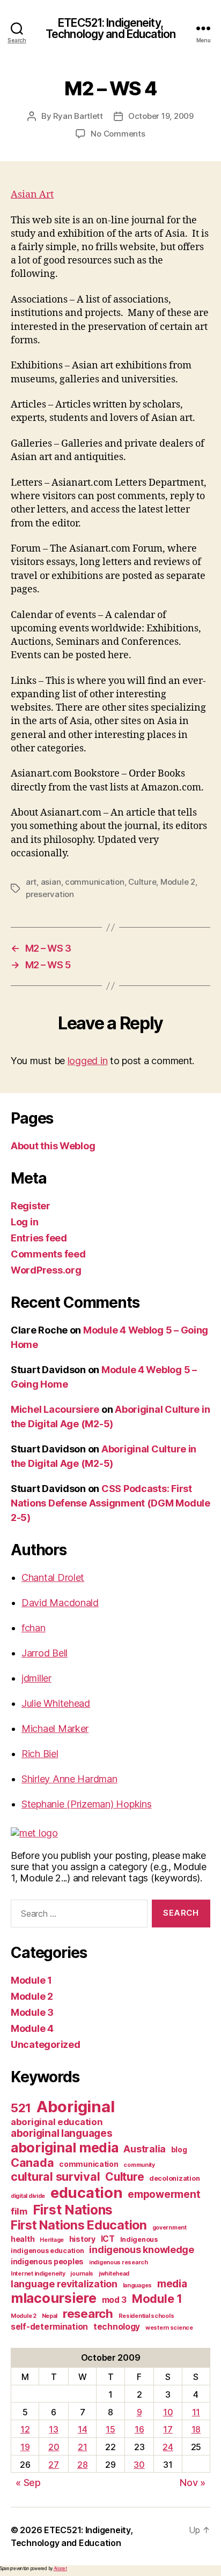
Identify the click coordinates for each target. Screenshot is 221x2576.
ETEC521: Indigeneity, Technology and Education (110, 28)
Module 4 (32, 2028)
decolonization (174, 2178)
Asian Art (32, 195)
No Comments (118, 134)
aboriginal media (65, 2148)
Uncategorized (46, 2044)
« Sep (28, 2483)
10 (168, 2412)
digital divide (28, 2196)
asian (51, 882)
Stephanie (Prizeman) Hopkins (86, 1804)
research (88, 2313)
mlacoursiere (54, 2298)
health (23, 2239)
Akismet (60, 2569)
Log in (24, 1222)
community (139, 2165)
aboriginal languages (62, 2133)
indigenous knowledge (142, 2250)
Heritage (52, 2240)
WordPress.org (46, 1270)
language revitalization (64, 2284)
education (87, 2193)
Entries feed (39, 1238)
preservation (50, 894)
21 (82, 2447)
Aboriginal (75, 2107)
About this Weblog (53, 1146)
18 (196, 2429)
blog (179, 2149)
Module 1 (31, 1980)
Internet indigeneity (38, 2274)
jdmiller (36, 1678)
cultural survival (55, 2176)
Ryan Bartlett (78, 116)
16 (139, 2429)
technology (117, 2327)
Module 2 (178, 882)
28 (82, 2465)
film (19, 2211)
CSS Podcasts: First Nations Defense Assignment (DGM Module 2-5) (110, 1503)
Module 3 (32, 2012)
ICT (108, 2239)
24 (168, 2447)
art (31, 882)
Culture (142, 882)
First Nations (73, 2210)
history (82, 2239)
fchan (34, 1628)
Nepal (50, 2316)
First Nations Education (79, 2225)
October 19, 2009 (161, 116)
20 (54, 2447)
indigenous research (119, 2262)
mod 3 (115, 2300)
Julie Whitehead (56, 1703)
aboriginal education (57, 2122)
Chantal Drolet (53, 1577)
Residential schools (146, 2316)
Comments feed (48, 1254)
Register (31, 1206)
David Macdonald (60, 1603)
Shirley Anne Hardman (69, 1779)
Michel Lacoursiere (55, 1409)
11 (196, 2412)
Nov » (193, 2483)
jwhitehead (114, 2274)
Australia (145, 2149)
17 (168, 2429)
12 (25, 2429)
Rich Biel (40, 1754)
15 (110, 2429)
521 (21, 2108)
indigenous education (47, 2251)
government (170, 2228)
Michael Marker (55, 1728)
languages (138, 2285)
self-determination (49, 2327)
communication (95, 882)
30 (139, 2465)
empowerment (164, 2194)
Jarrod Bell (45, 1653)
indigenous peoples (47, 2261)
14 (82, 2429)
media (172, 2284)
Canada (32, 2163)
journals (82, 2274)
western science (169, 2328)
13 (53, 2429)
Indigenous (139, 2239)
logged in (88, 1061)
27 (53, 2465)
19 (25, 2447)
